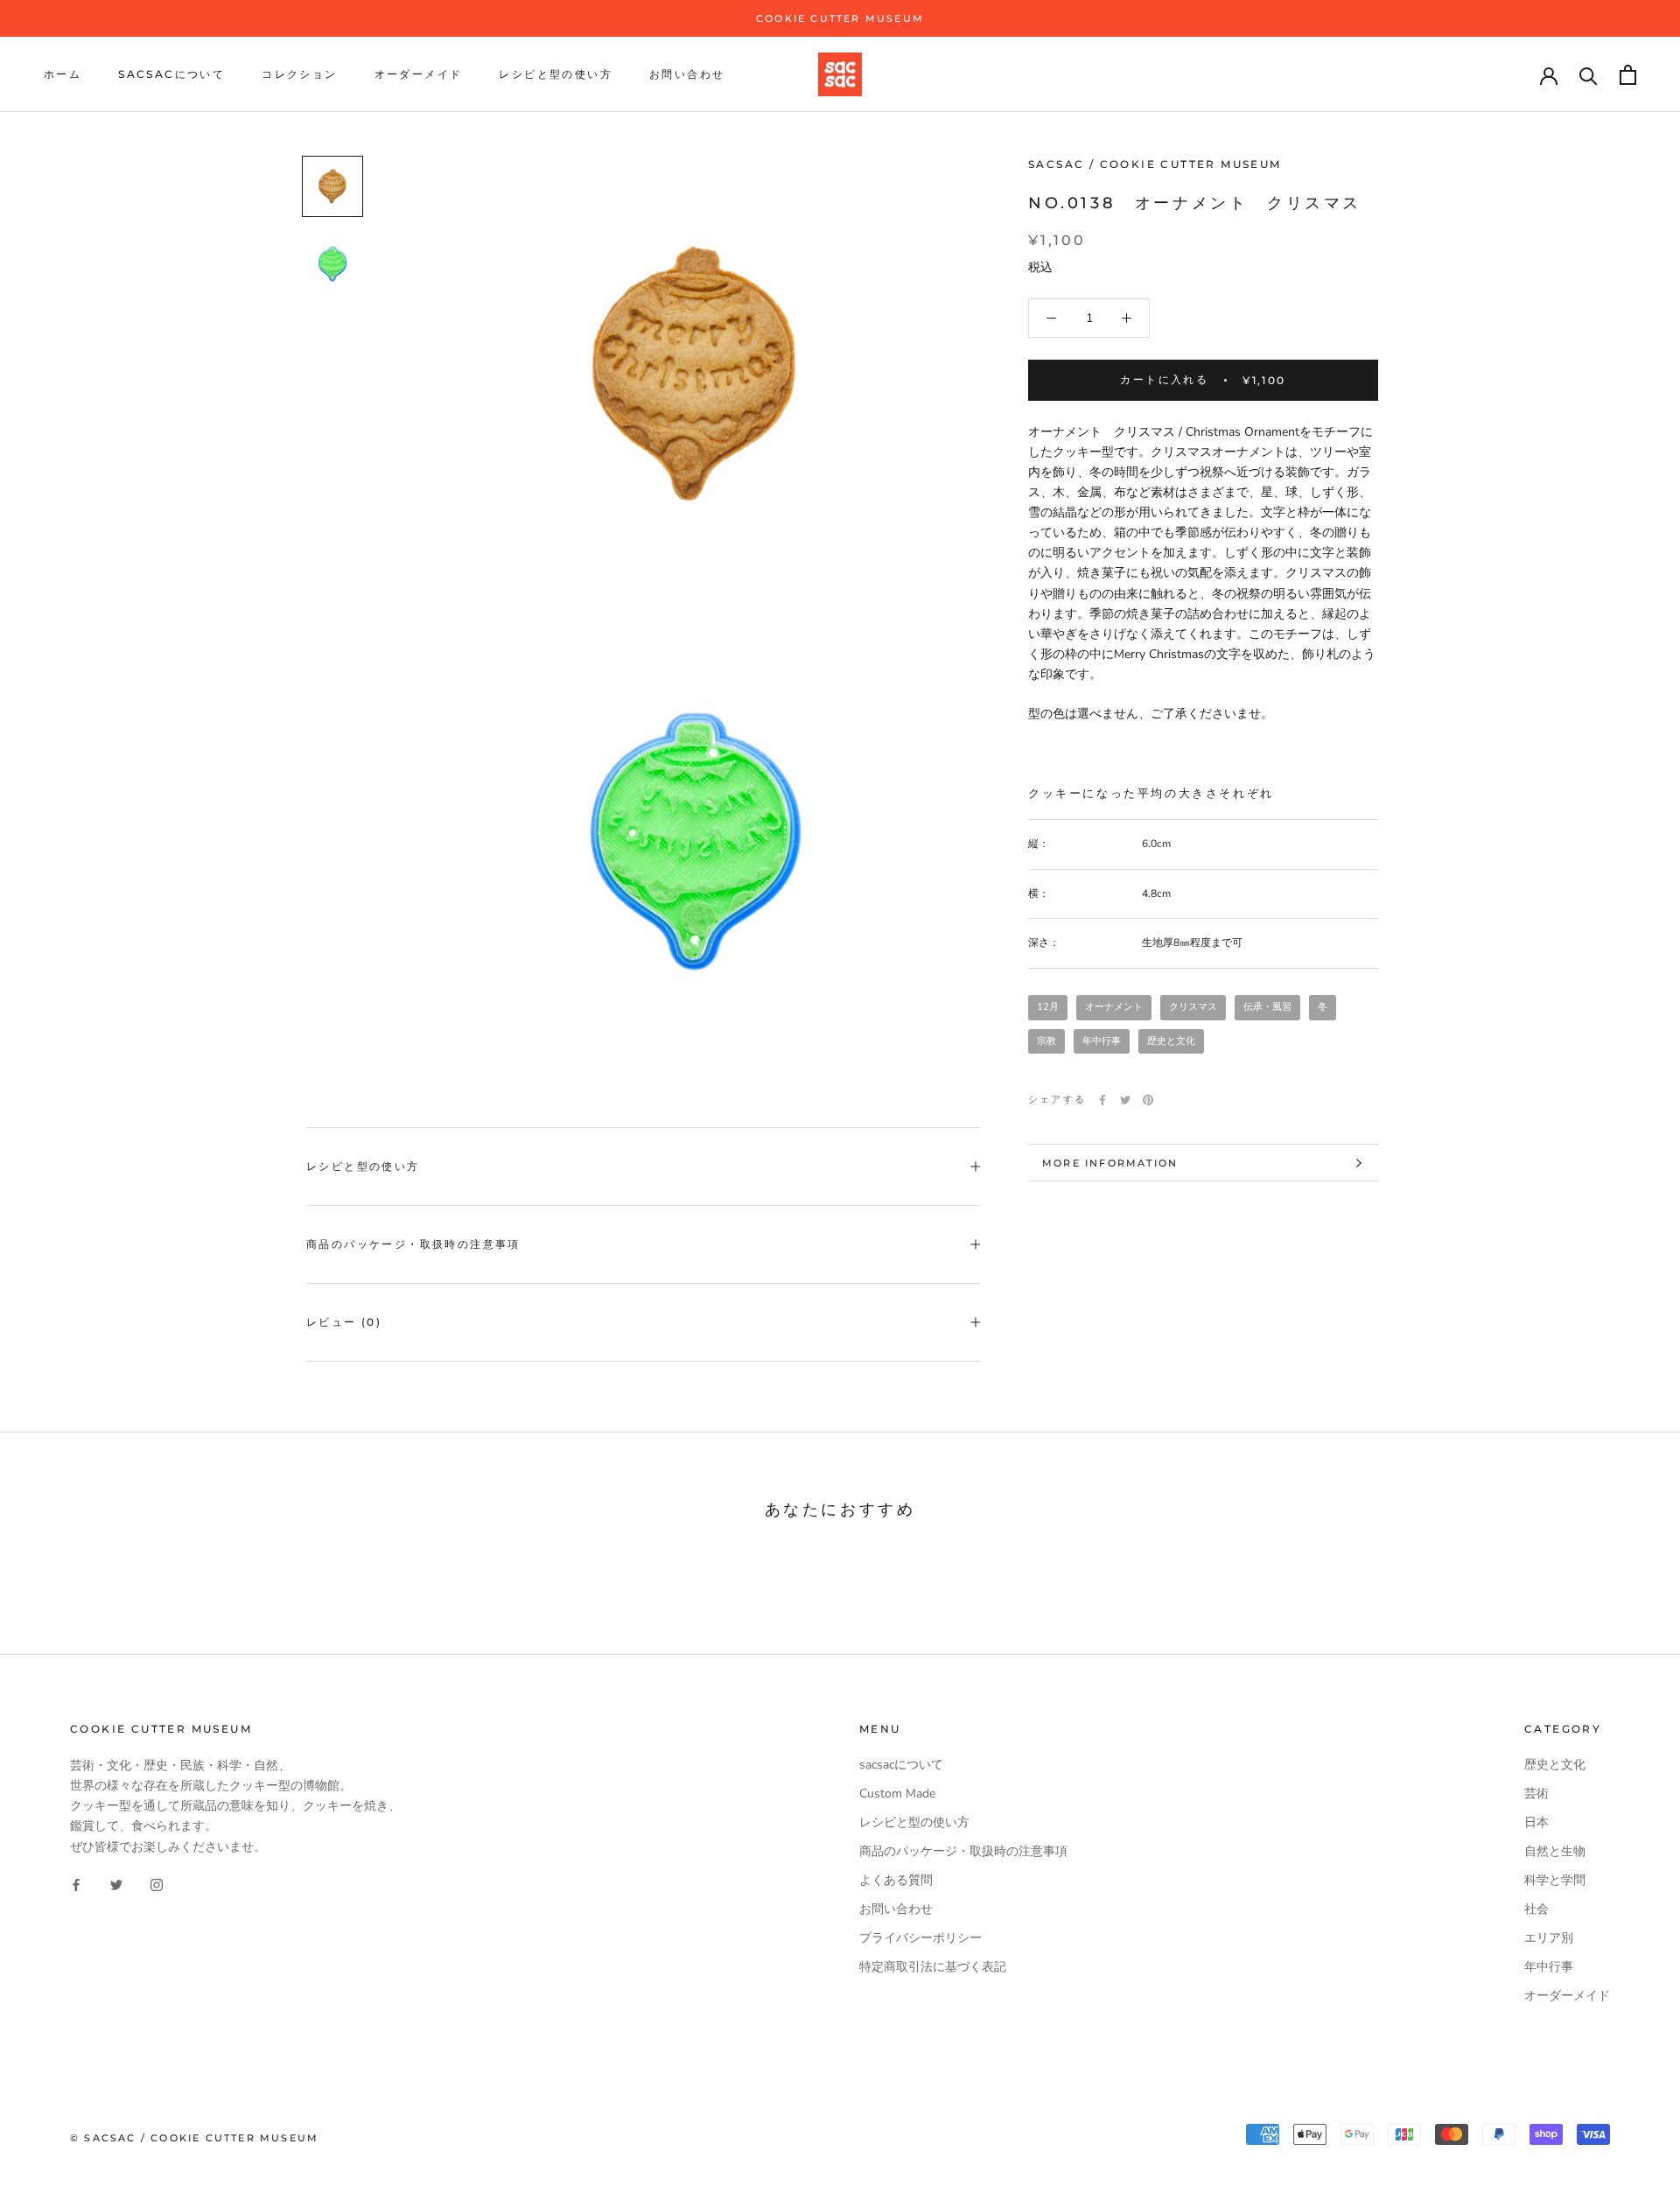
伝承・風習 (1267, 1008)
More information (1110, 1163)
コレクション (299, 75)
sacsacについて (171, 75)
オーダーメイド (419, 75)
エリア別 (1549, 1938)
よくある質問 (896, 1880)
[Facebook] (1102, 1100)
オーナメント (1114, 1008)
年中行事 (1102, 1041)
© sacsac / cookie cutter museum (194, 2138)
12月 (1048, 1008)
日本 (1536, 1822)
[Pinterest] (1148, 1100)
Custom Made (897, 1794)
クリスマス (1193, 1008)
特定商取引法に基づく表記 (933, 1967)
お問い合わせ (687, 75)
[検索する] (1589, 75)
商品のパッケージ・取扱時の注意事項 (413, 1244)
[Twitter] (1125, 1100)
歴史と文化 (1171, 1041)
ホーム (63, 75)
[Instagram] (157, 1885)
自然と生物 (1555, 1851)
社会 (1536, 1909)
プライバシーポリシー (920, 1938)
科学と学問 (1555, 1880)
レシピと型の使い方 (556, 75)
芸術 (1536, 1794)
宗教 (1046, 1041)
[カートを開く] (1628, 75)
